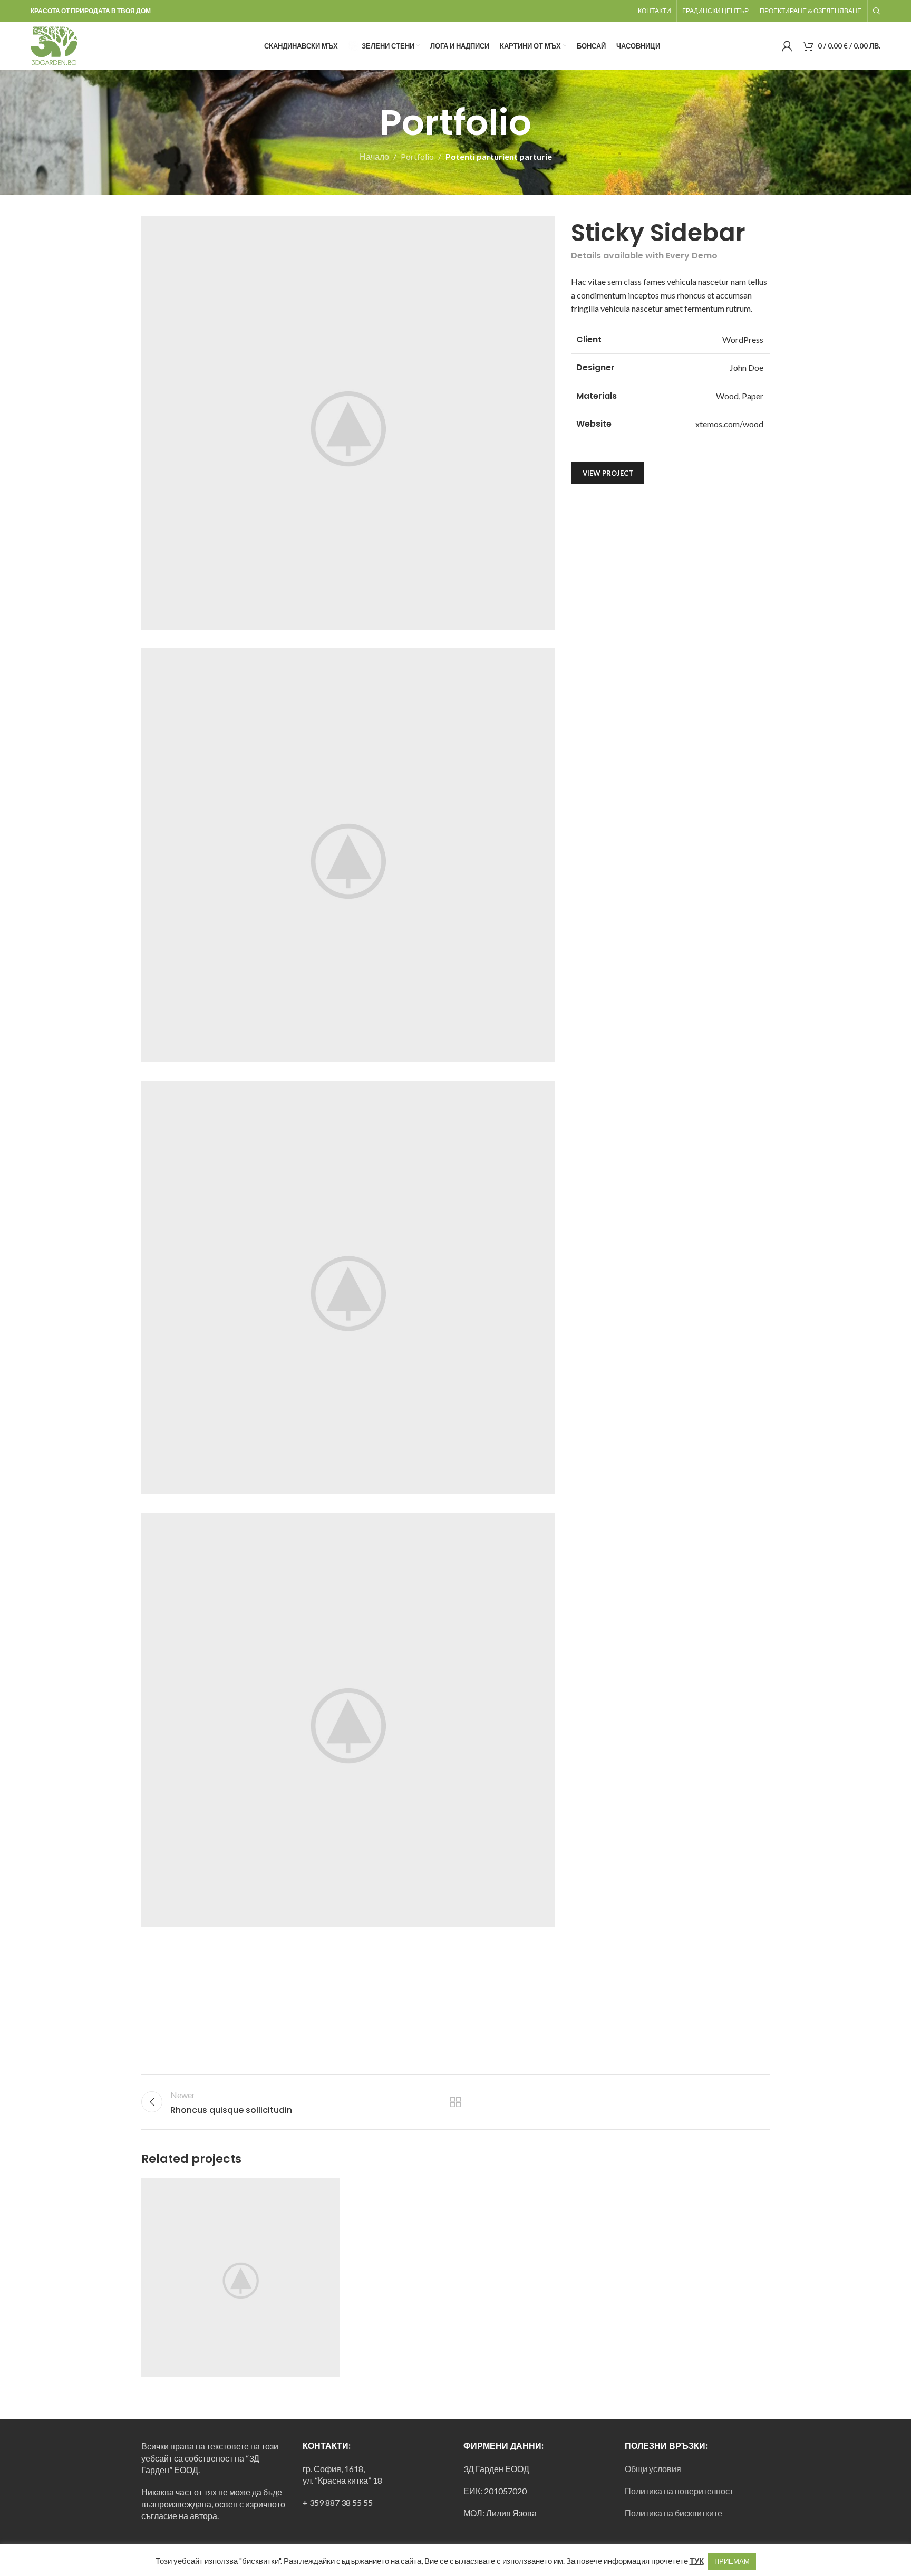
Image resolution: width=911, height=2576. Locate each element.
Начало (374, 156)
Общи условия (653, 2469)
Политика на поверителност (679, 2491)
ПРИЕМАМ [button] (732, 2561)
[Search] (877, 11)
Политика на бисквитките (673, 2513)
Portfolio (417, 156)
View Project (608, 473)
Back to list (456, 2102)
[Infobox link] (77, 46)
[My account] (787, 46)
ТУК (697, 2561)
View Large (327, 2190)
